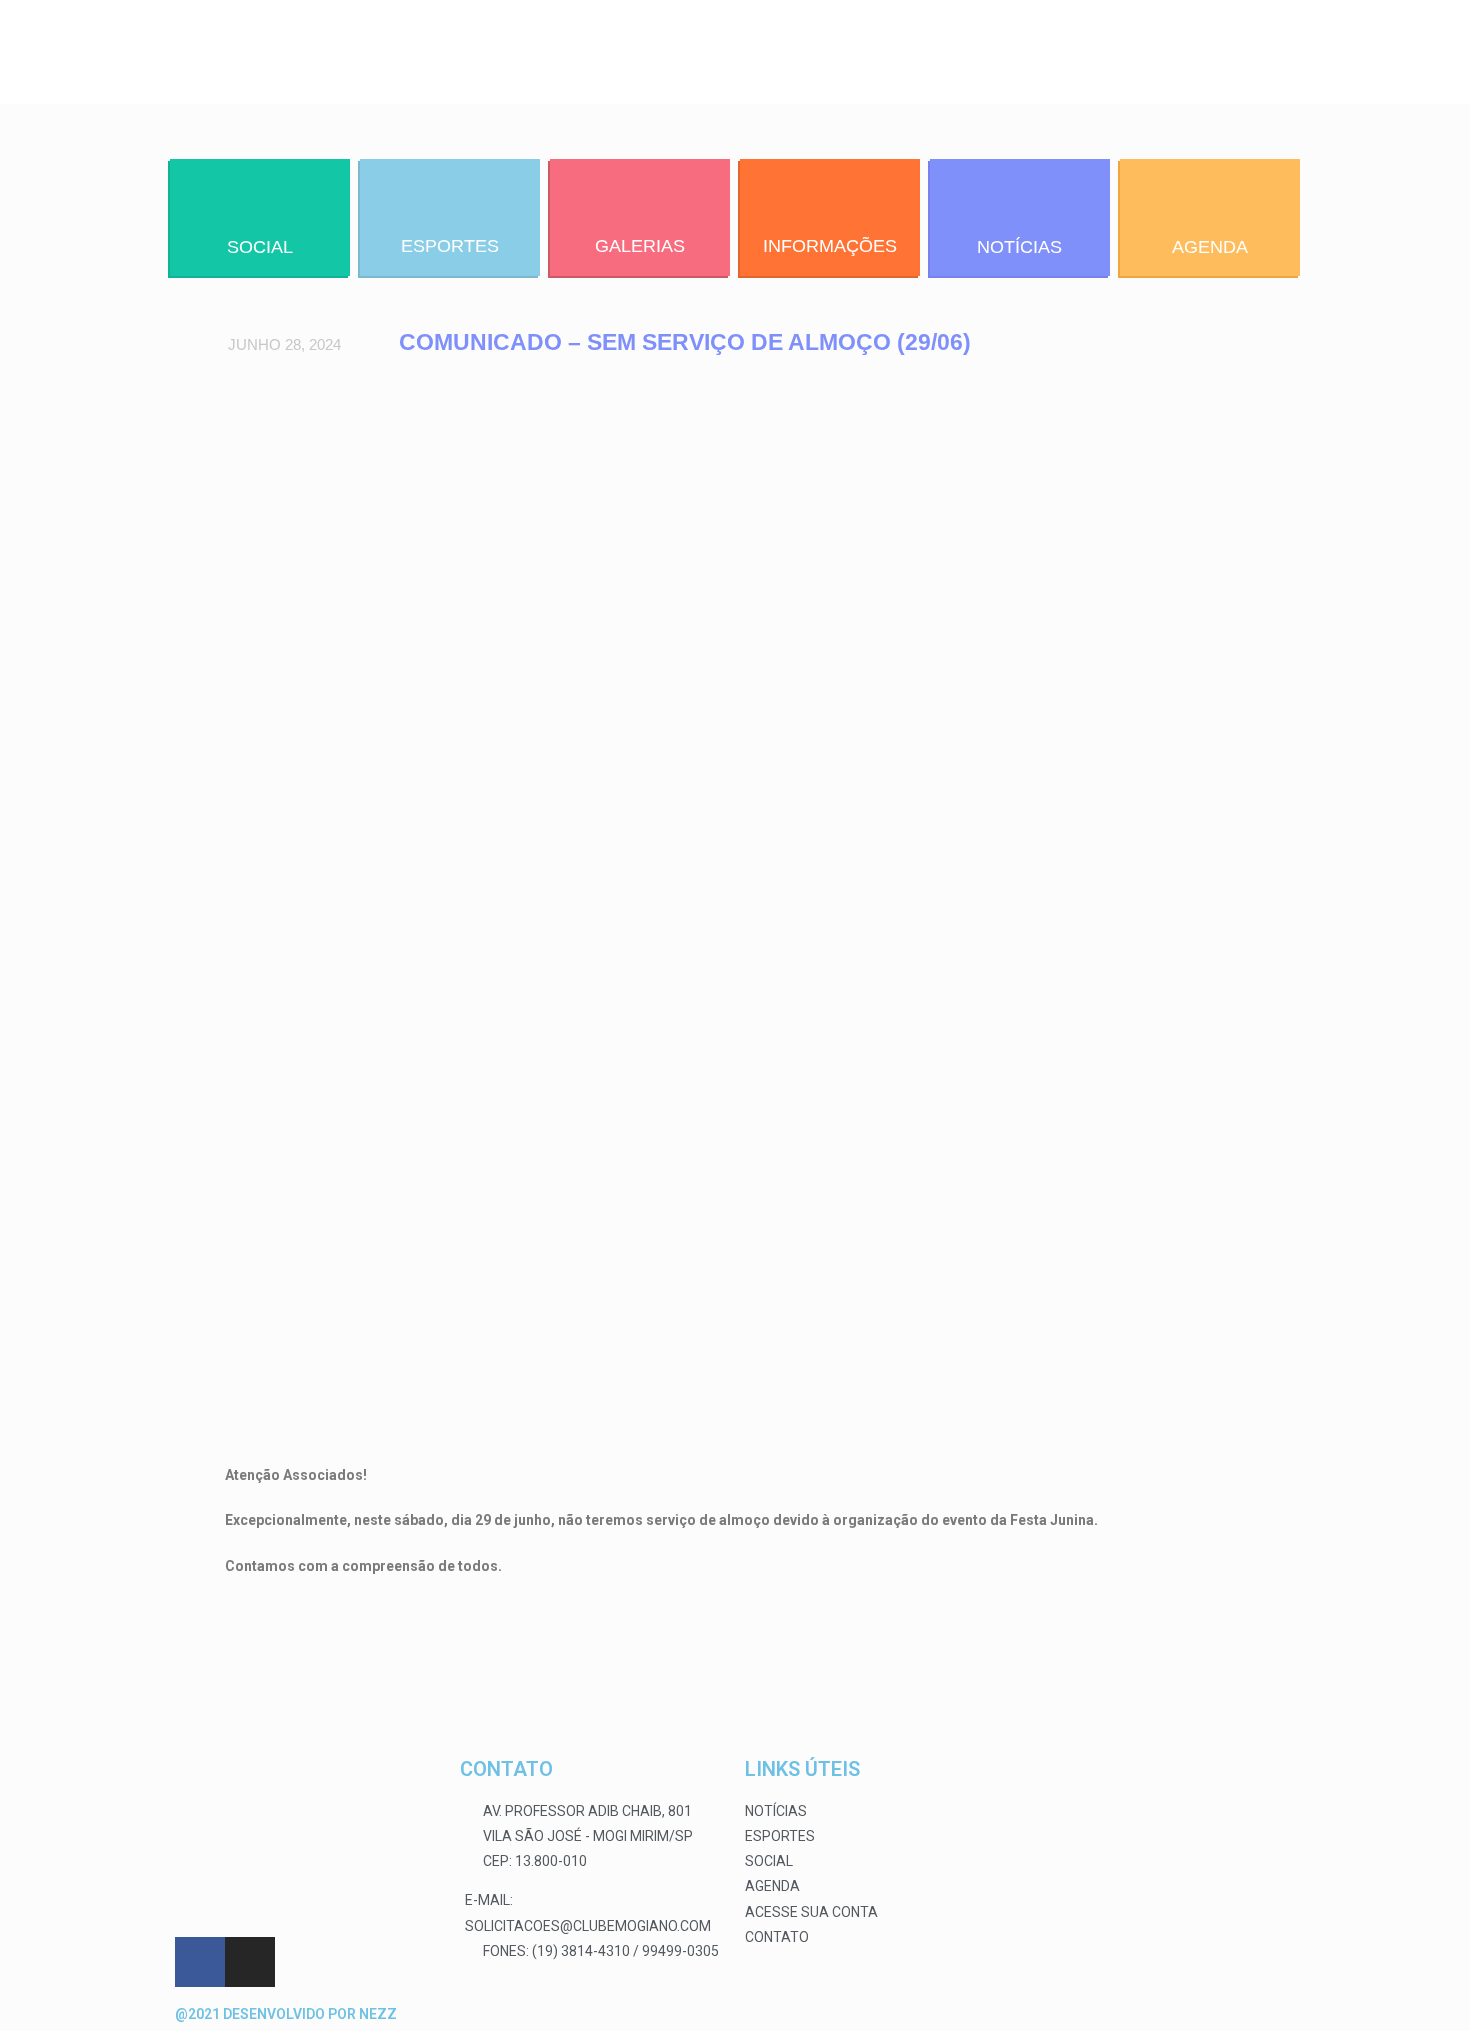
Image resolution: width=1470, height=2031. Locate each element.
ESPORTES (450, 246)
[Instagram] (250, 1962)
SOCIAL (260, 247)
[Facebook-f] (200, 1962)
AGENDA (1210, 247)
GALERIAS (640, 246)
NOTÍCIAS (1019, 247)
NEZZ (378, 2014)
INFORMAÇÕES (830, 246)
